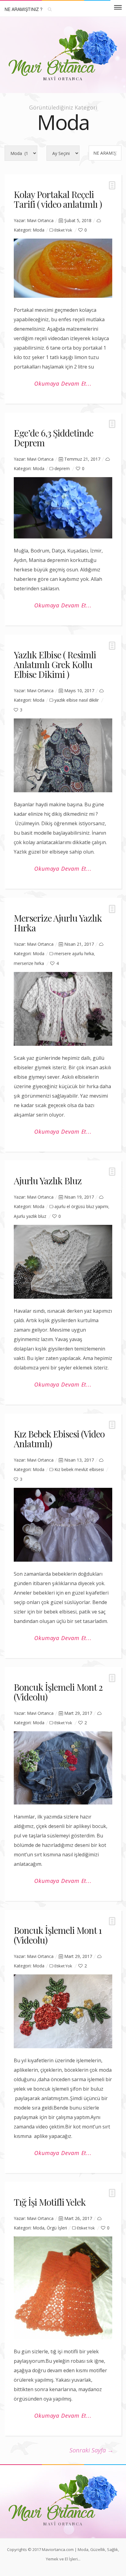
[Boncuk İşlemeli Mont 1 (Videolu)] (63, 2011)
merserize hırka (29, 963)
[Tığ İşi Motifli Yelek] (63, 2288)
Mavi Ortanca (40, 220)
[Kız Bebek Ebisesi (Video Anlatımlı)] (63, 1525)
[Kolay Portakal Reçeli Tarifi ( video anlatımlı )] (63, 268)
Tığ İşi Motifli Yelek (50, 2202)
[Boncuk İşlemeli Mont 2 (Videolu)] (63, 1768)
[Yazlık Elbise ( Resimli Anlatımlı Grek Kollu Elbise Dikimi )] (63, 755)
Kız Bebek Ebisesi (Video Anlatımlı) (59, 1439)
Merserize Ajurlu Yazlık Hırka (58, 923)
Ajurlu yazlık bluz (30, 1216)
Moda (39, 230)
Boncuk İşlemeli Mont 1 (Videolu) (58, 1935)
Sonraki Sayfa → (91, 2450)
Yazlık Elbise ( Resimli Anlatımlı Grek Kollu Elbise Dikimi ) (55, 664)
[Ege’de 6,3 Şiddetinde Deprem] (63, 508)
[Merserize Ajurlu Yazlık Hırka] (63, 1009)
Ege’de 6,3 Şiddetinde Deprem (54, 438)
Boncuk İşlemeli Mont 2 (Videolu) (58, 1692)
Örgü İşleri (57, 2228)
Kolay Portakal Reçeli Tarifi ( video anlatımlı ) (58, 199)
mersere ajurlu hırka (74, 953)
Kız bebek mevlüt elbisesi (79, 1469)
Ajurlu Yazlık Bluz (48, 1181)
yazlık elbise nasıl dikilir (77, 700)
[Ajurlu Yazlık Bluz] (63, 1262)
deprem (62, 468)
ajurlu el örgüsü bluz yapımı (81, 1206)
